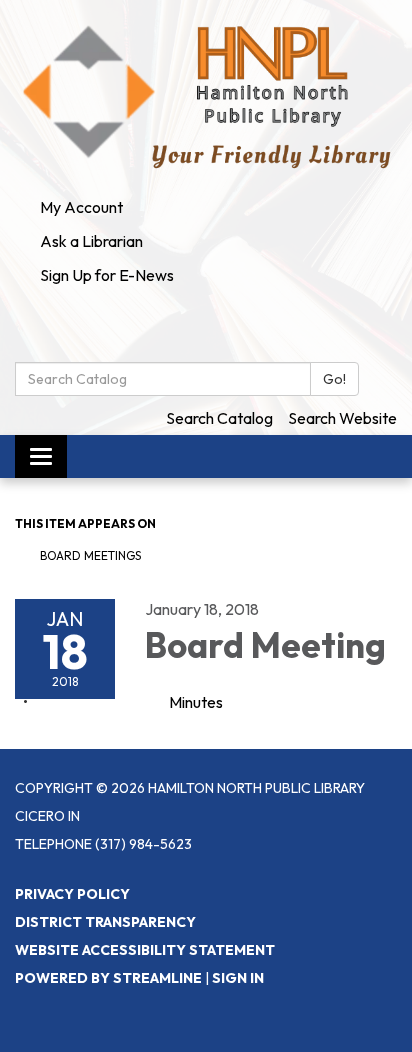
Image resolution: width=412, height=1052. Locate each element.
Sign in (238, 978)
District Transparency (105, 922)
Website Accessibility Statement (145, 950)
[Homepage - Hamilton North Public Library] (206, 95)
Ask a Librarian (91, 241)
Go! (334, 379)
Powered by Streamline (108, 978)
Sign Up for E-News (107, 275)
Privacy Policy (72, 894)
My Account (81, 207)
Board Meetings (90, 555)
